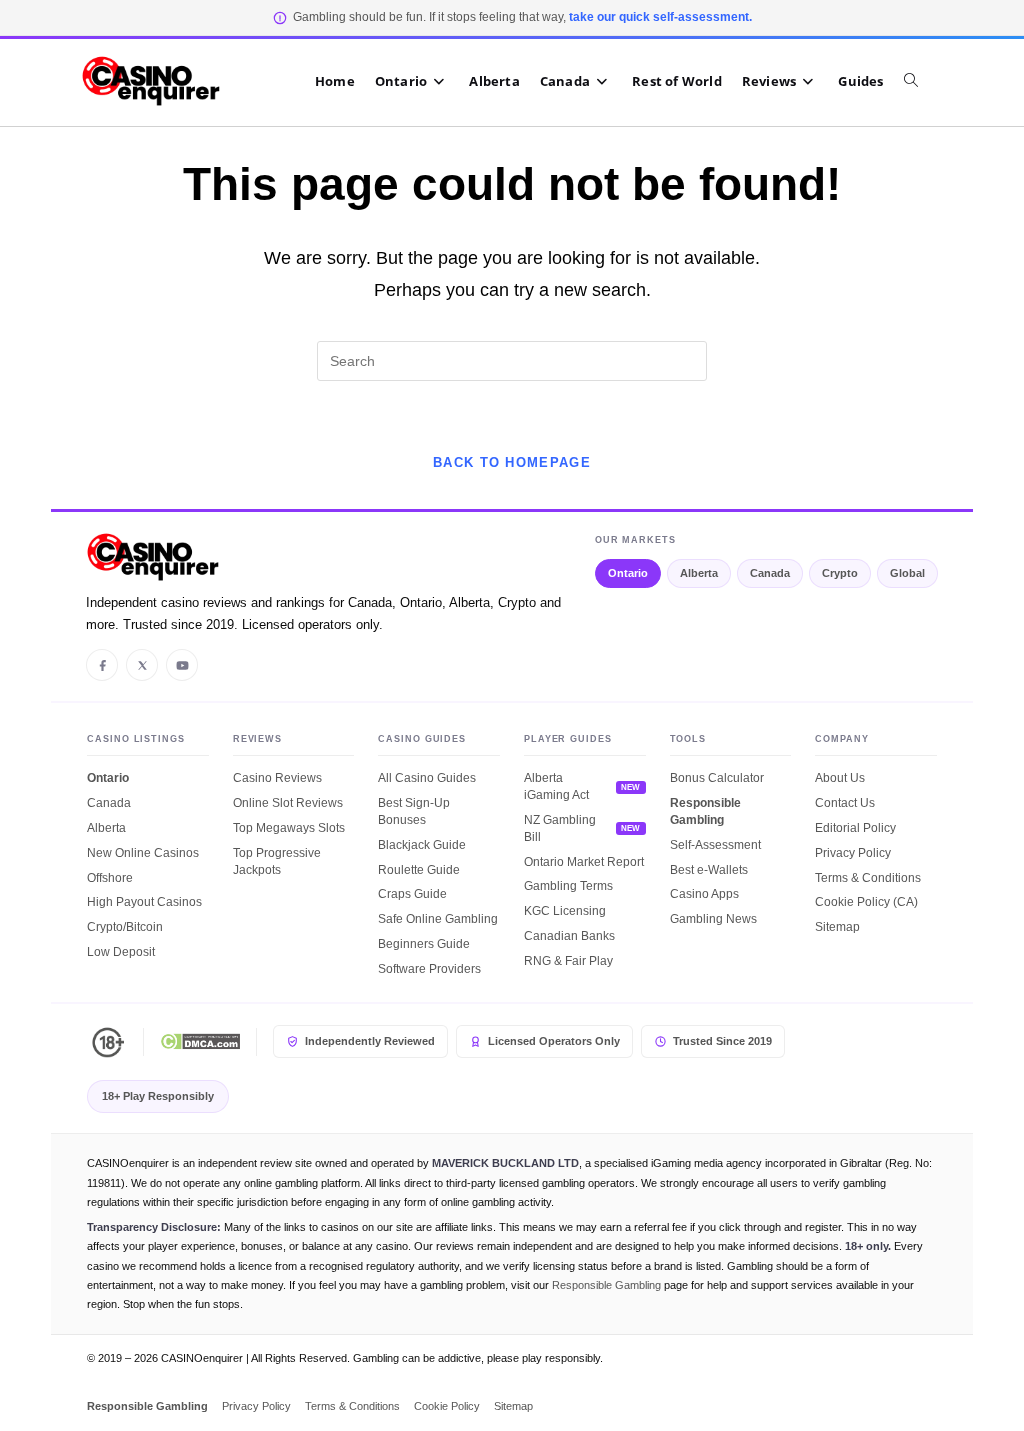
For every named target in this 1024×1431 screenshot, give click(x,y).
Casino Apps (704, 894)
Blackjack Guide (422, 845)
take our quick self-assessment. (660, 17)
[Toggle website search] (921, 81)
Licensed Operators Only (554, 1041)
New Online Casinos (143, 853)
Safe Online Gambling (438, 919)
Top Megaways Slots (289, 828)
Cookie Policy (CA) (866, 902)
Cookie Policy (447, 1406)
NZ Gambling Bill (560, 828)
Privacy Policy (853, 853)
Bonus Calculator (717, 778)
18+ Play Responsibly (158, 1096)
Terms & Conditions (868, 878)
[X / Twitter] (142, 665)
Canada (770, 573)
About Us (840, 778)
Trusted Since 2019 (722, 1041)
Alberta (699, 573)
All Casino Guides (427, 778)
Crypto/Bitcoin (125, 927)
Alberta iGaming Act (556, 786)
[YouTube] (182, 665)
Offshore (110, 878)
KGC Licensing (565, 911)
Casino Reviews (277, 778)
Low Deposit (121, 952)
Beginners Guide (424, 944)
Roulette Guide (419, 870)
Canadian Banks (569, 936)
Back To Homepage (512, 462)
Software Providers (429, 969)
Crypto (840, 573)
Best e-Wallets (709, 870)
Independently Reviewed (370, 1041)
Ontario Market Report (584, 862)
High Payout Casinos (144, 902)
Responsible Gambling (705, 811)
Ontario (628, 573)
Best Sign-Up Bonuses (414, 811)
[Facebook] (102, 665)
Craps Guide (412, 894)
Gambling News (713, 919)
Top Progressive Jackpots (277, 861)
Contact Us (845, 803)
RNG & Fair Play (568, 961)
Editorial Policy (855, 828)
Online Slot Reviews (288, 803)
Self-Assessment (715, 845)
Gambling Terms (568, 886)
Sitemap (837, 927)
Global (907, 573)
